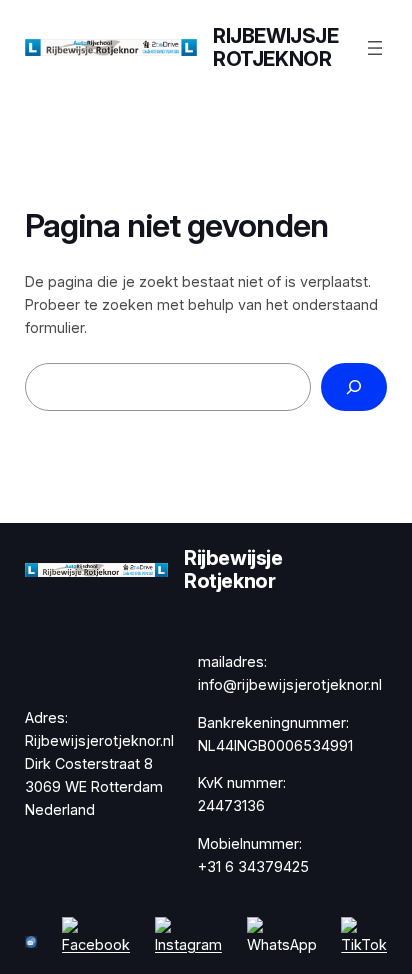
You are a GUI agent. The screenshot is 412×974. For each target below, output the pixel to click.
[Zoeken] (354, 386)
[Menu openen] (375, 48)
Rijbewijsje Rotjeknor (276, 47)
